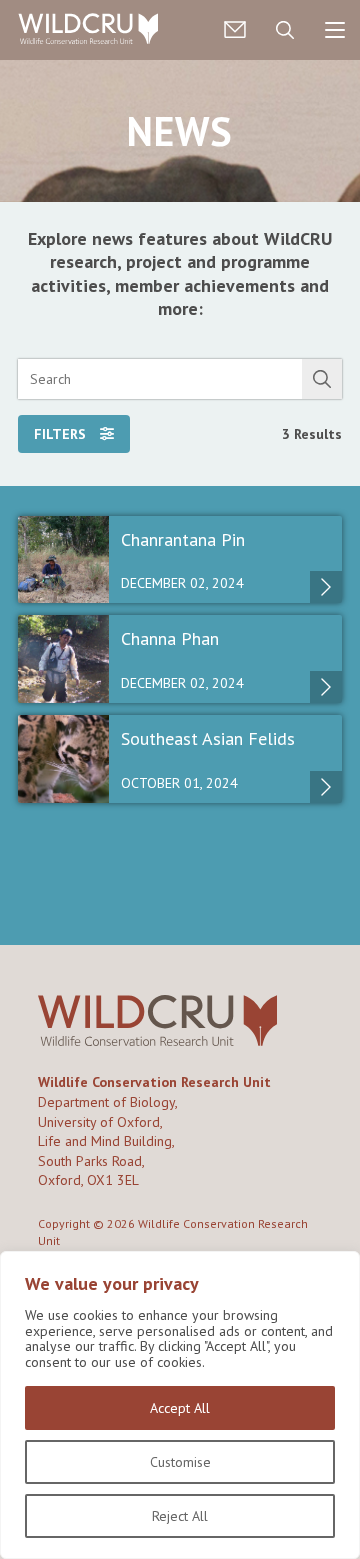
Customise (180, 1462)
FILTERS (62, 434)
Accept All (180, 1408)
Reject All (180, 1516)
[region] (180, 1405)
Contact (235, 30)
